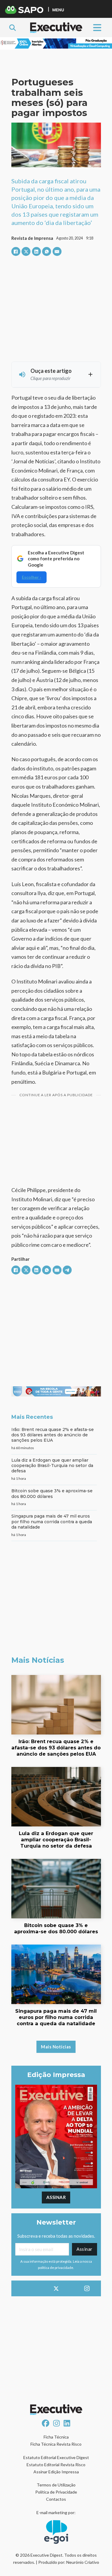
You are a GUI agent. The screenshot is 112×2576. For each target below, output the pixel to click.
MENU (58, 10)
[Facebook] (16, 251)
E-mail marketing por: (56, 2512)
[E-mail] (57, 251)
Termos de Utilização (56, 2485)
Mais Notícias (56, 2047)
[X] (26, 251)
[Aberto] (97, 28)
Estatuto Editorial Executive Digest (56, 2457)
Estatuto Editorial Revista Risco (56, 2465)
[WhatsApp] (47, 251)
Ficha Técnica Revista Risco (56, 2444)
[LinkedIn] (36, 251)
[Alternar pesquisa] (13, 28)
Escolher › (32, 577)
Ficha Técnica (56, 2437)
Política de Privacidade (56, 2492)
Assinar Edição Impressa (56, 2472)
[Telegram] (67, 1270)
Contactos (56, 2499)
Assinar (56, 2197)
